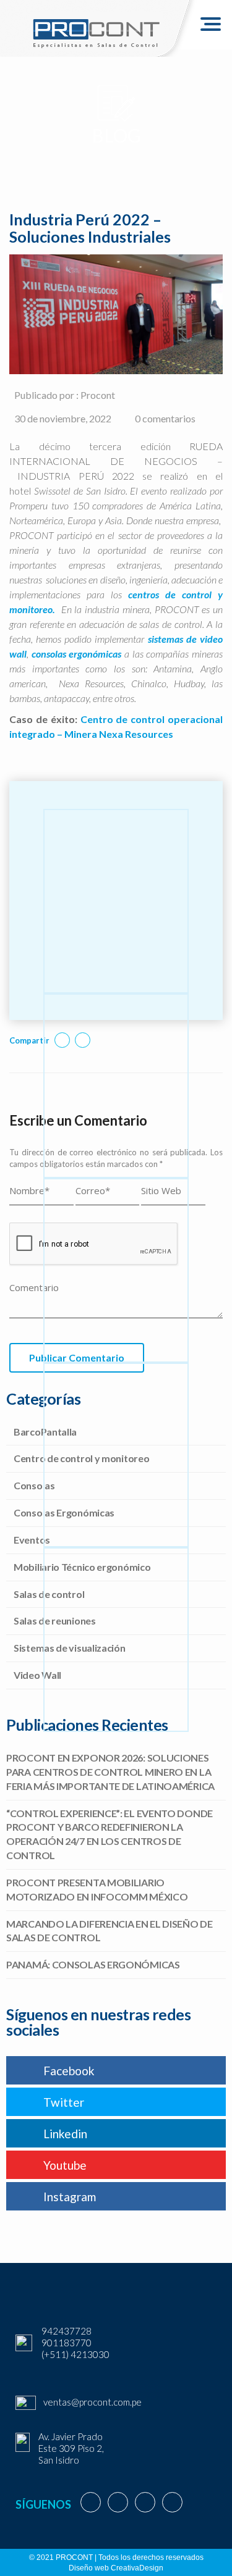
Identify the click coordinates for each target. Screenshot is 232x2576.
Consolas (34, 1485)
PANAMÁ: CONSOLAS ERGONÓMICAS (93, 1964)
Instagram (70, 2197)
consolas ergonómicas (78, 654)
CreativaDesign (137, 2568)
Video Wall (37, 1675)
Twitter (64, 2102)
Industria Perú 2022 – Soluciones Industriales (90, 228)
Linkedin (65, 2134)
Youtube (65, 2165)
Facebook (69, 2071)
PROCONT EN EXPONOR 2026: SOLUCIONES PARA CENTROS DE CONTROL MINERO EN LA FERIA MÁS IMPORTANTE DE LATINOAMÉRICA (110, 1772)
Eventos (32, 1540)
